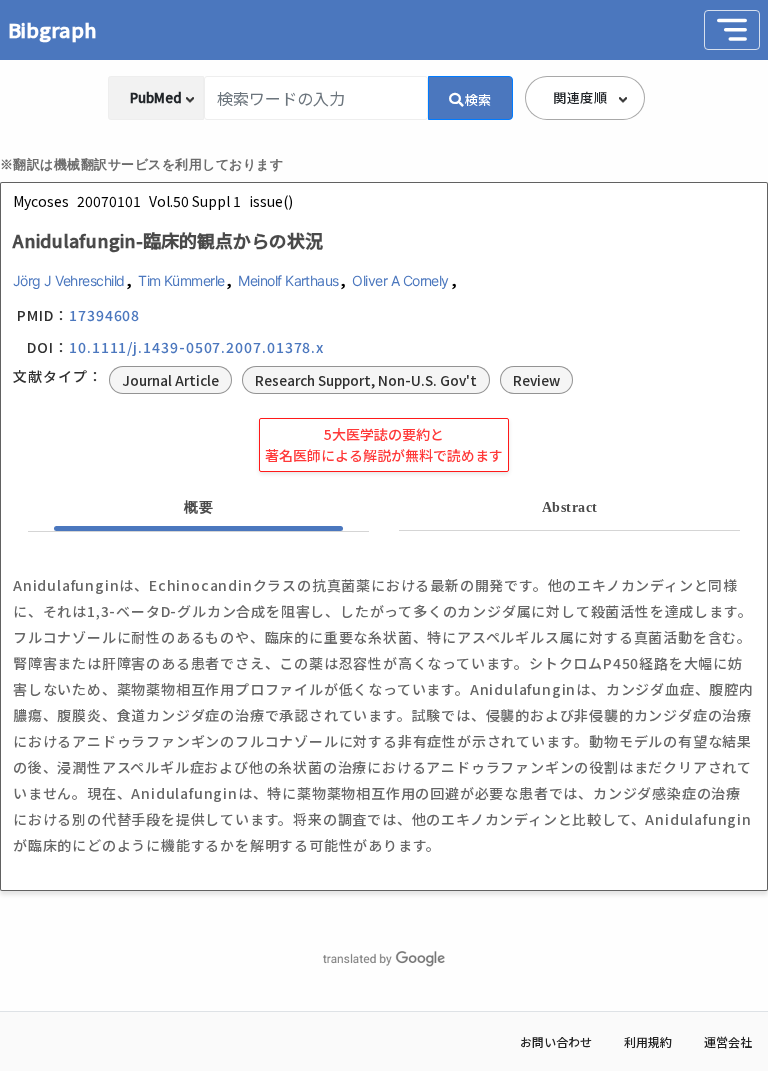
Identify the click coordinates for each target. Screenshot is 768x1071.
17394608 (104, 315)
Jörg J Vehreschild (68, 280)
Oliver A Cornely (400, 280)
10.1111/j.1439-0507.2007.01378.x (196, 347)
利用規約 (648, 1041)
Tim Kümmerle (181, 280)
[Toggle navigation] (732, 30)
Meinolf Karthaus (288, 280)
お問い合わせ (556, 1041)
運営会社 (728, 1041)
